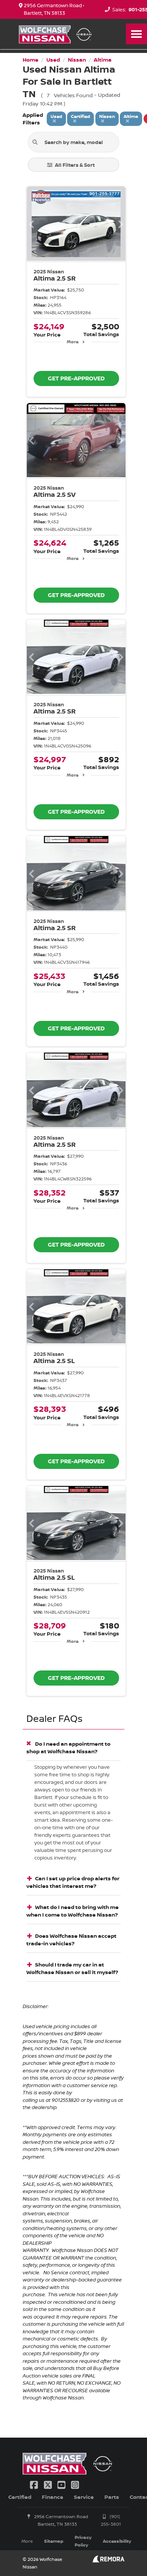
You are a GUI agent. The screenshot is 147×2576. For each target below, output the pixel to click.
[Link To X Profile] (48, 2484)
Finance (53, 2497)
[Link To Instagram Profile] (75, 2484)
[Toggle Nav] (136, 34)
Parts (112, 2497)
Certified (20, 2497)
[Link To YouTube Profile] (62, 2484)
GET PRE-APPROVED (76, 378)
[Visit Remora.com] (108, 2560)
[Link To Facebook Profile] (35, 2484)
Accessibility (117, 2541)
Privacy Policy (83, 2541)
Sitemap (54, 2541)
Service (84, 2497)
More (73, 342)
